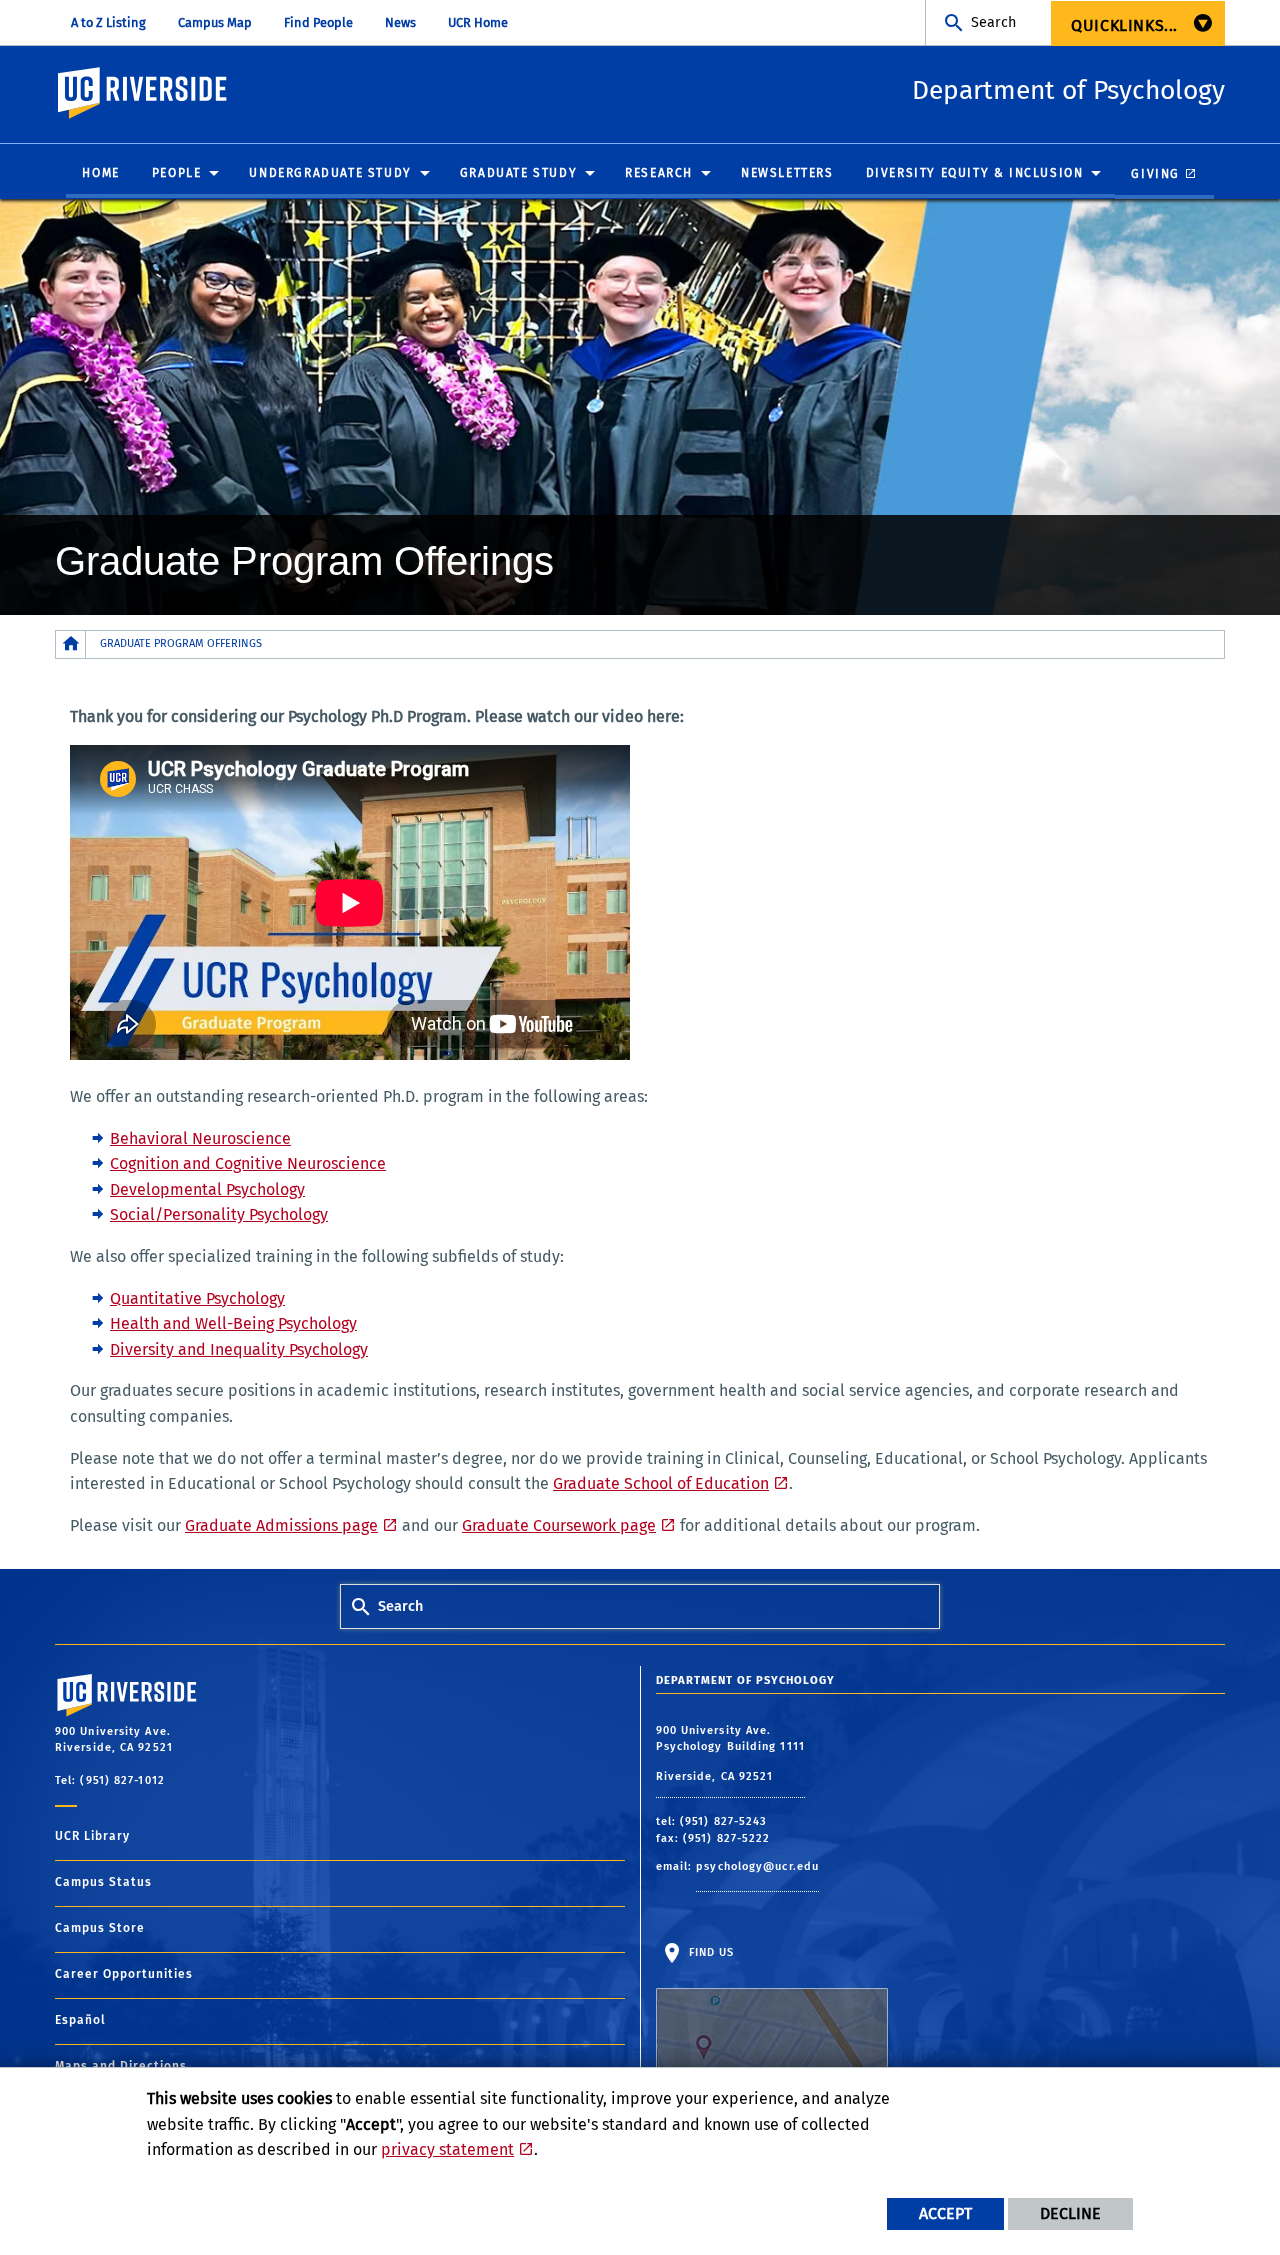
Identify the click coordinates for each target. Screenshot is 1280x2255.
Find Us (710, 1952)
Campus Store (100, 1928)
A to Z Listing (108, 22)
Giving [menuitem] (1155, 174)
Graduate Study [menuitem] (518, 173)
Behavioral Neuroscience (200, 1138)
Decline (1070, 2213)
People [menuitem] (177, 173)
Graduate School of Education (661, 1483)
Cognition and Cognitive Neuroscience (248, 1163)
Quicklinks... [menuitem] (1124, 25)
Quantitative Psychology (197, 1298)
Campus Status (103, 1882)
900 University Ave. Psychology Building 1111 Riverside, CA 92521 (730, 1753)
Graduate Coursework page (559, 1525)
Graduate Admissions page (281, 1525)
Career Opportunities (124, 1974)
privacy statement (447, 2149)
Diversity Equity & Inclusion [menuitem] (975, 173)
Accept (945, 2213)
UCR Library (92, 1836)
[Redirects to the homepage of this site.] (71, 644)
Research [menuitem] (659, 173)
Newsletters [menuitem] (787, 173)
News (400, 22)
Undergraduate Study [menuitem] (330, 173)
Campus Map (215, 22)
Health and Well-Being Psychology (233, 1323)
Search (993, 22)
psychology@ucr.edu (757, 1866)
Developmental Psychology (207, 1189)
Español (80, 2020)
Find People (318, 22)
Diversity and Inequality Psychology (239, 1349)
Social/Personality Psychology (219, 1214)
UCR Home (478, 22)
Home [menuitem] (100, 173)
